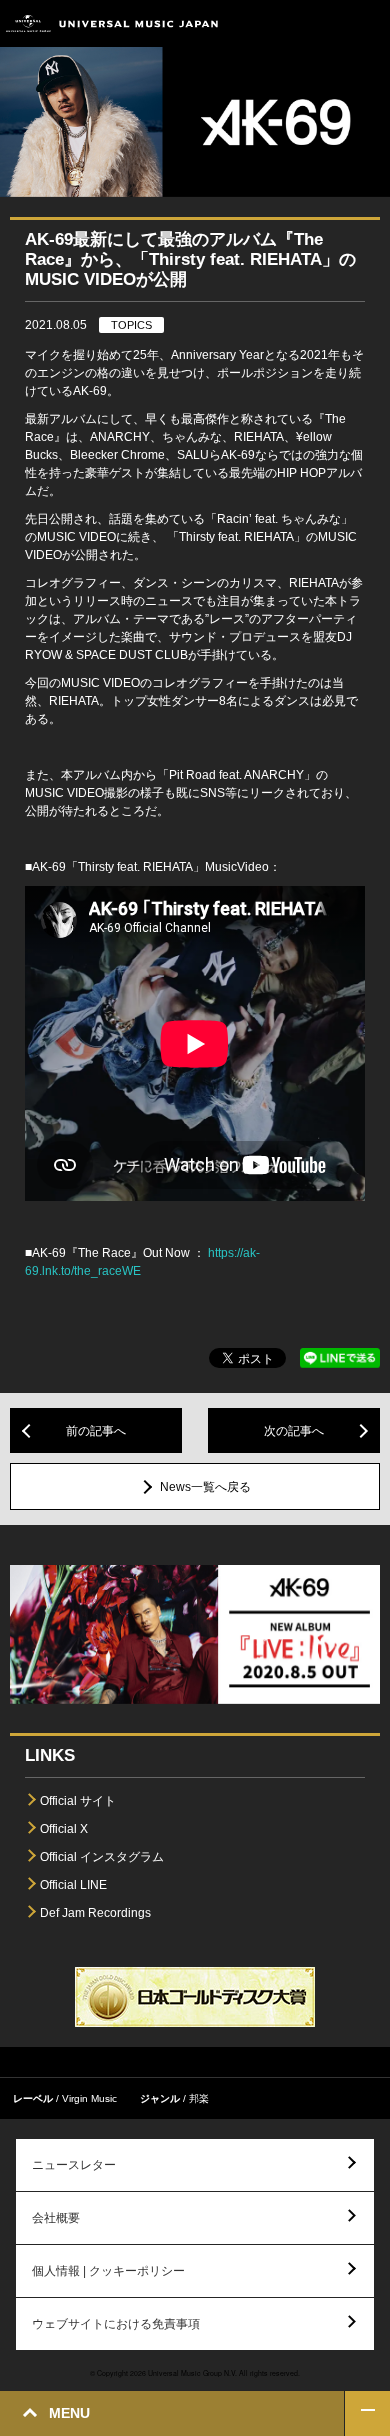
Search (322, 23)
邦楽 (199, 2098)
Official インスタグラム (102, 1857)
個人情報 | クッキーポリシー (108, 2271)
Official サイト (78, 1801)
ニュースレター (74, 2165)
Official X (64, 1829)
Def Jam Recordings (95, 1913)
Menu (367, 23)
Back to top (367, 2413)
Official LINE (73, 1885)
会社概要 (56, 2218)
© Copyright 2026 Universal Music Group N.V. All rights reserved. (195, 2373)
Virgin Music (89, 2098)
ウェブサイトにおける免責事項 (116, 2324)
